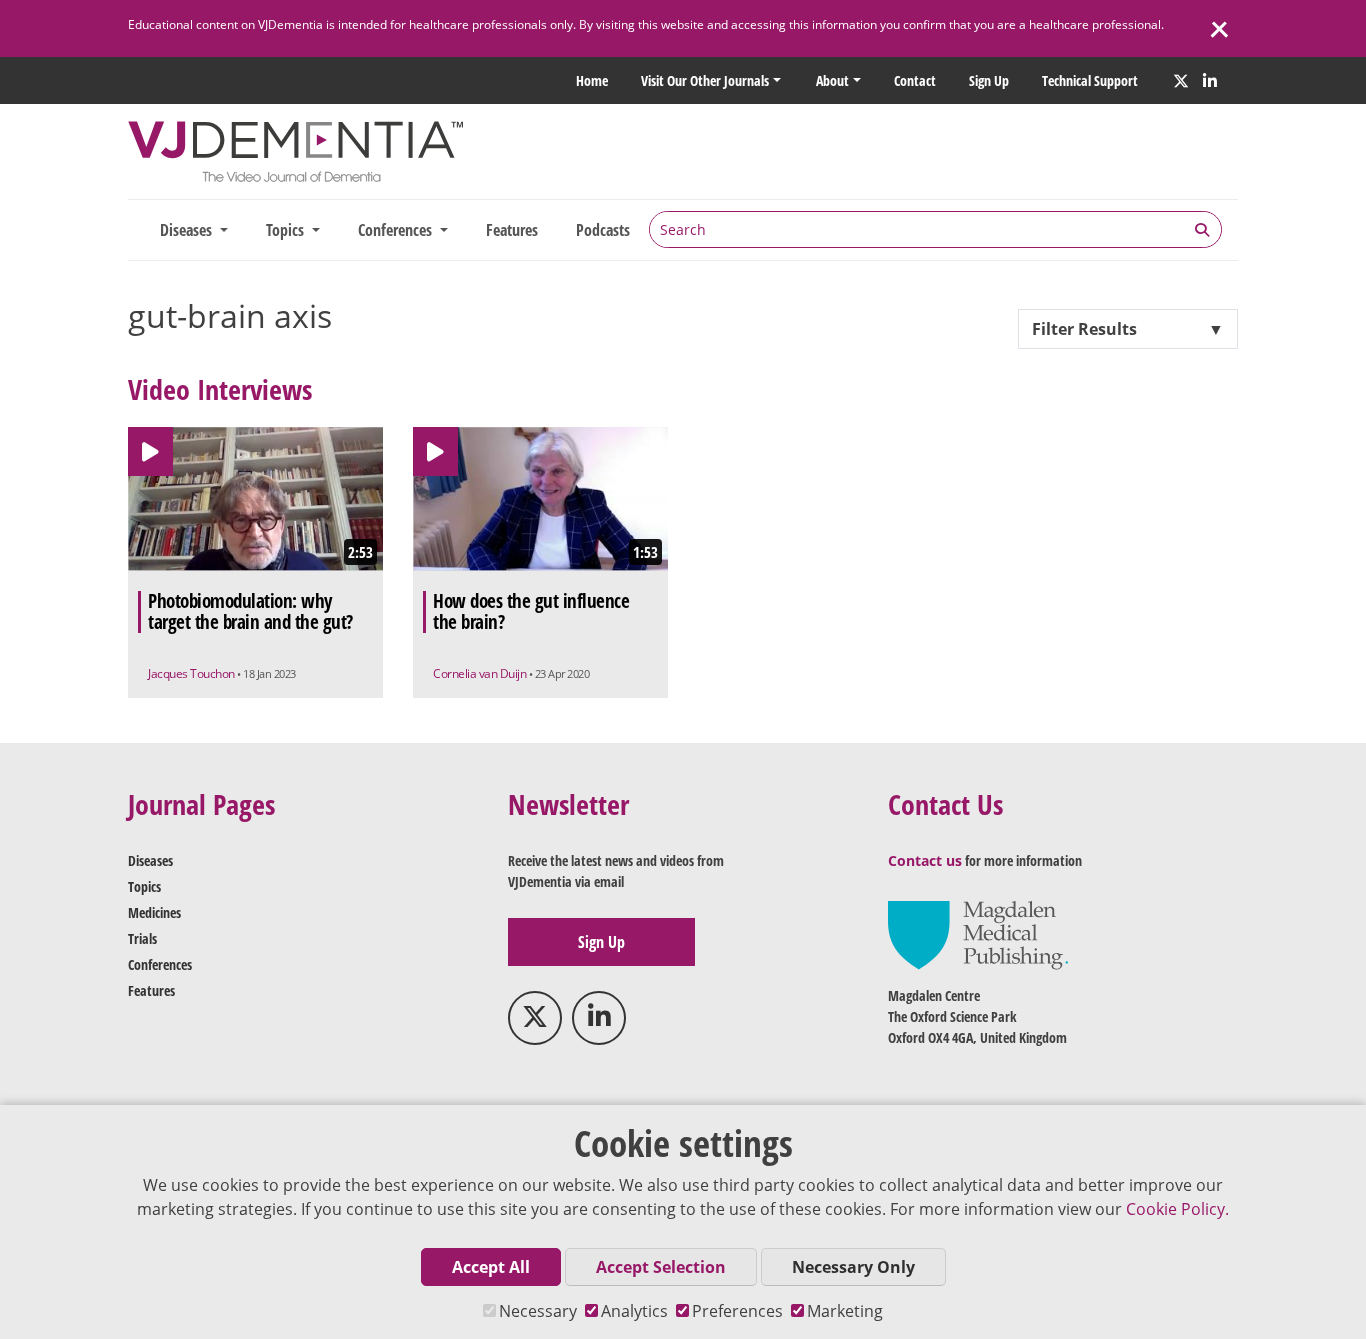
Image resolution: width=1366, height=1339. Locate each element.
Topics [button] (287, 230)
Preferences (737, 1311)
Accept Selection (661, 1267)
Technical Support (1090, 80)
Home (592, 80)
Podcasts (603, 230)
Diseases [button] (188, 230)
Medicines (154, 912)
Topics (144, 886)
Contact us (925, 860)
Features (512, 230)
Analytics (634, 1311)
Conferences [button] (397, 230)
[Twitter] (1181, 81)
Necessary (538, 1311)
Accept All (491, 1267)
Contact (915, 80)
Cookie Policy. (1177, 1209)
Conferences (160, 964)
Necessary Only (853, 1267)
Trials (142, 938)
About (832, 80)
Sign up (989, 80)
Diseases (150, 860)
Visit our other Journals (705, 80)
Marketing (845, 1311)
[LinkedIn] (1210, 81)
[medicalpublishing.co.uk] (978, 933)
